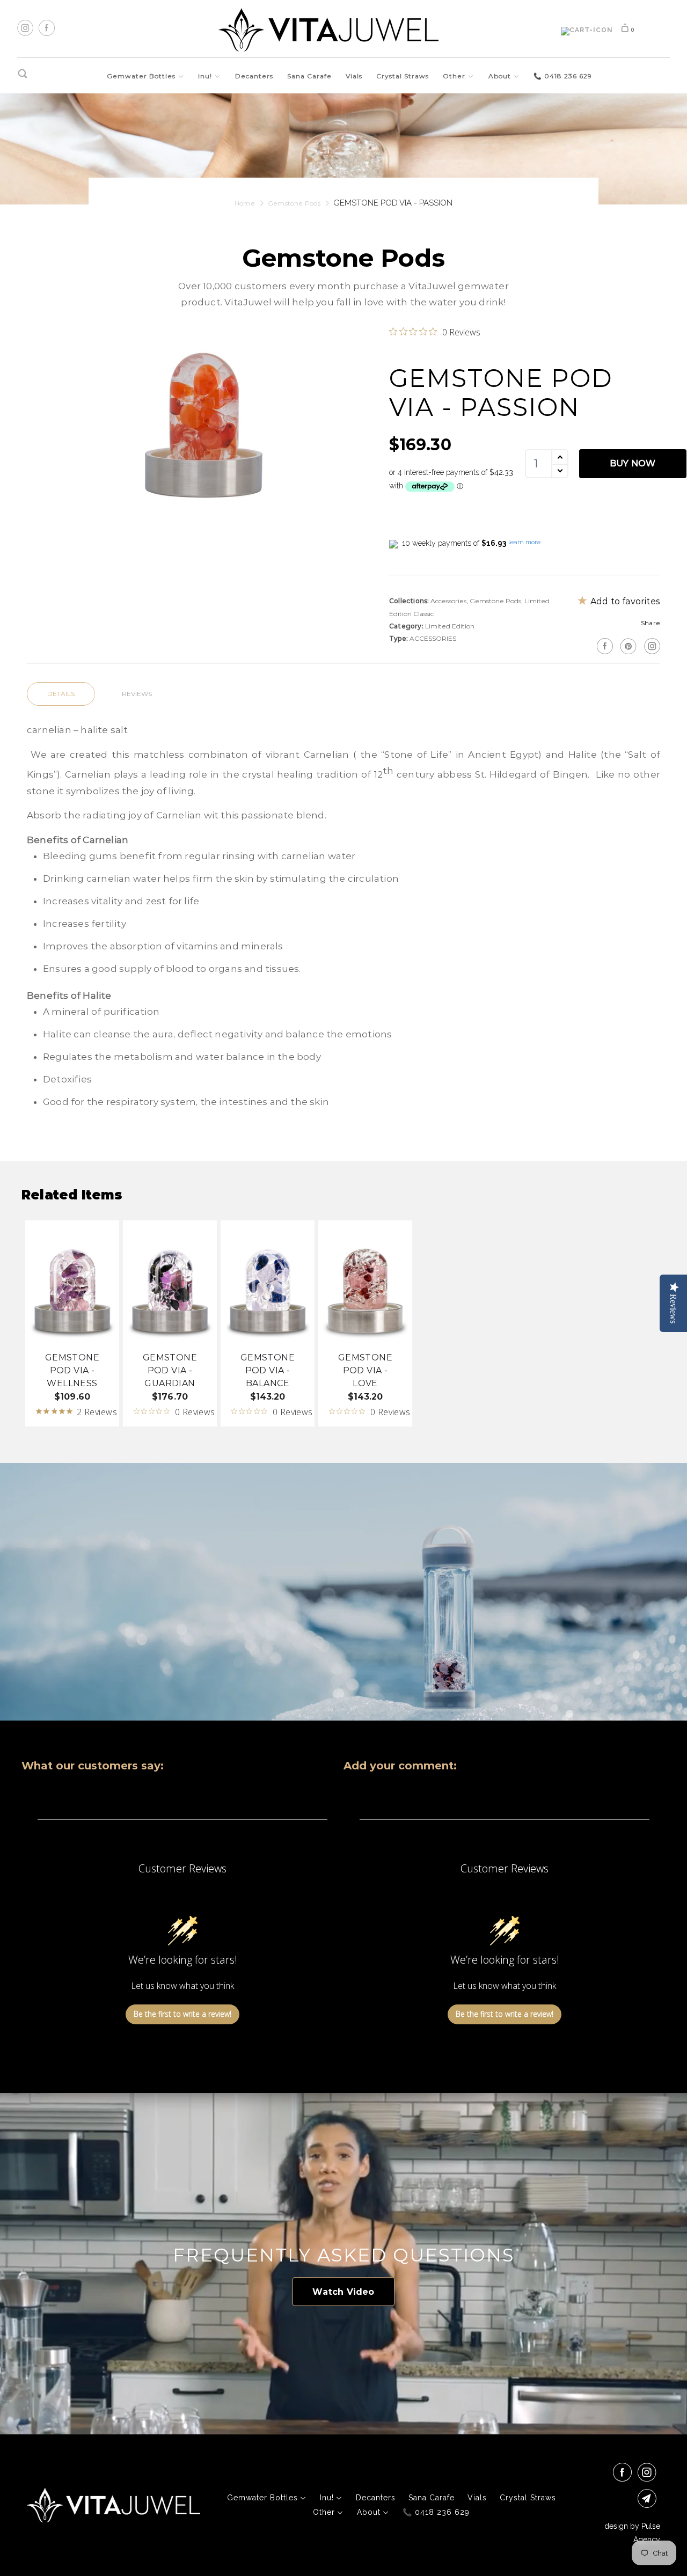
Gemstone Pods (495, 601)
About (501, 76)
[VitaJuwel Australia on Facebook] (624, 2472)
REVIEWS (137, 694)
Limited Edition (450, 626)
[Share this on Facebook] (604, 646)
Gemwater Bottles (142, 76)
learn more (524, 542)
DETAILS (61, 694)
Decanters (254, 76)
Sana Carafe (309, 76)
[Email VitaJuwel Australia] (649, 2498)
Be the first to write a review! (182, 2014)
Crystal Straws (403, 76)
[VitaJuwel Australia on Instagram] (651, 646)
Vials (354, 76)
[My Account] (587, 31)
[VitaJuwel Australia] (328, 30)
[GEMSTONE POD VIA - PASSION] (203, 420)
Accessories (448, 601)
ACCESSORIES (433, 638)
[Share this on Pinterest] (627, 646)
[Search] (23, 74)
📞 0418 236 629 (563, 76)
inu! (206, 76)
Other (455, 76)
